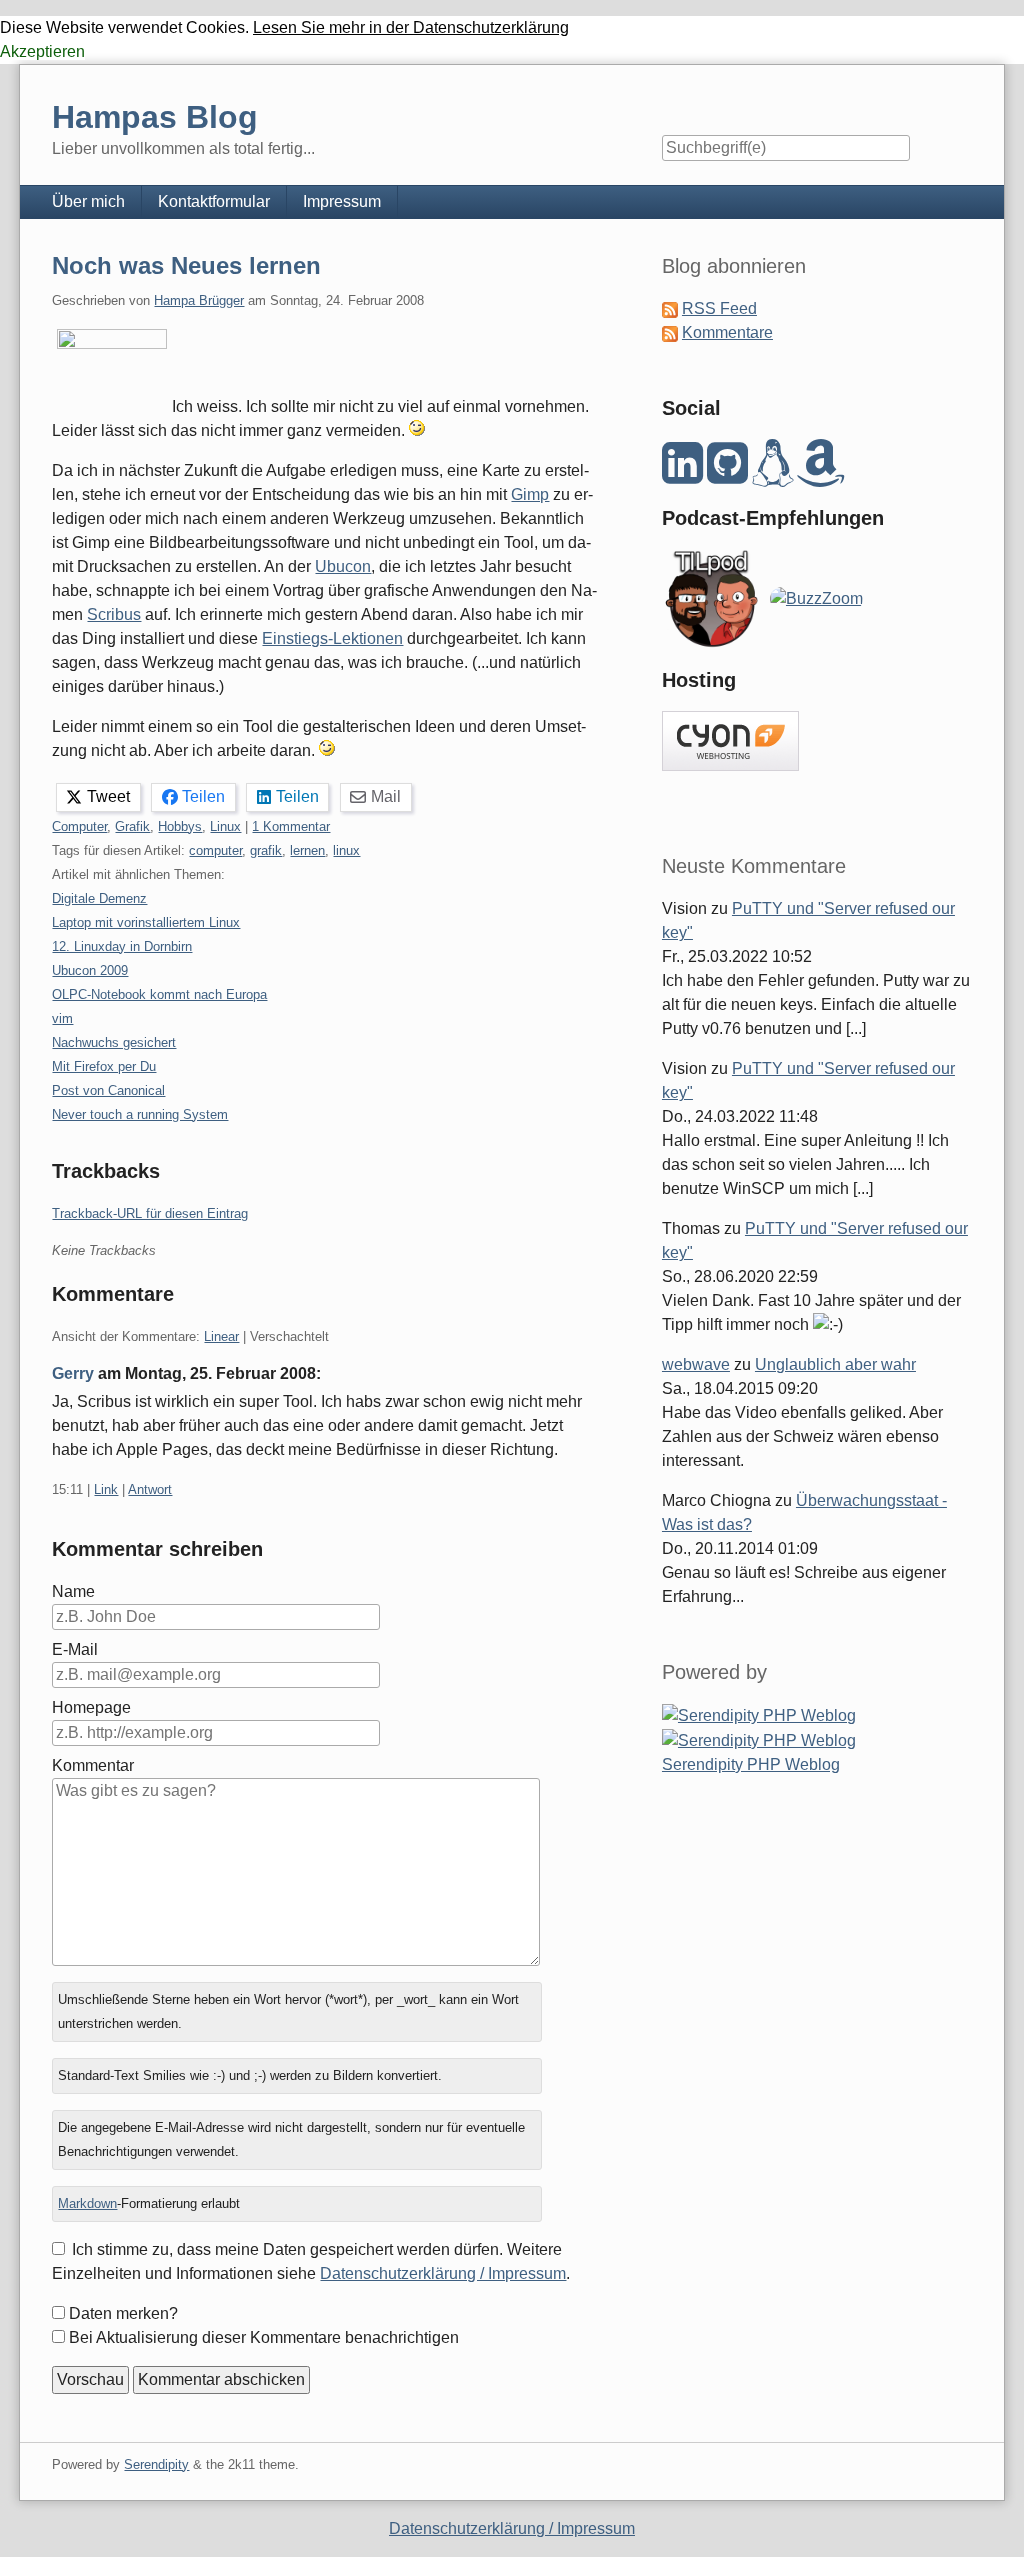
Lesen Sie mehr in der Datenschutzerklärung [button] (411, 27)
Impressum (342, 201)
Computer (79, 826)
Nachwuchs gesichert (114, 1042)
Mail (386, 796)
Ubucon (343, 566)
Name (73, 1591)
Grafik (132, 826)
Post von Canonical (108, 1090)
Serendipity (156, 2464)
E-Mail (75, 1649)
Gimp (530, 494)
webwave (696, 1364)
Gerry (73, 1373)
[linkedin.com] (682, 474)
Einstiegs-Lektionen (332, 638)
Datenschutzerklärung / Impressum (443, 2273)
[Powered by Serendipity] (759, 1714)
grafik (266, 850)
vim (62, 1018)
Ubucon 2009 (90, 970)
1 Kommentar (291, 826)
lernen (307, 850)
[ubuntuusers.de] (772, 474)
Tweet (108, 796)
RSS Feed (719, 308)
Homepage (91, 1707)
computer (215, 850)
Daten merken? (123, 2313)
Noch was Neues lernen (186, 265)
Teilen (203, 796)
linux (346, 850)
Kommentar (93, 1765)
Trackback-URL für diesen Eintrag (150, 1213)
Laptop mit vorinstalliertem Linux (146, 922)
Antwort (150, 1489)
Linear (221, 1336)
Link (106, 1489)
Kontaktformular (214, 201)
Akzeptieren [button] (42, 51)
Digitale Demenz (99, 898)
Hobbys (180, 826)
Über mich (88, 201)
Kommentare (727, 332)
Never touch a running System (140, 1114)
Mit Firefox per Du (104, 1066)
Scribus (114, 614)
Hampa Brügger (199, 300)
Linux (225, 826)
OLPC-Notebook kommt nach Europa (159, 994)
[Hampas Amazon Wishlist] (821, 474)
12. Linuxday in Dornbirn (122, 946)
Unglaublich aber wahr (835, 1364)
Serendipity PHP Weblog (751, 1764)
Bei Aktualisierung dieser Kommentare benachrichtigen (264, 2337)
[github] (727, 474)
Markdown (87, 2203)
